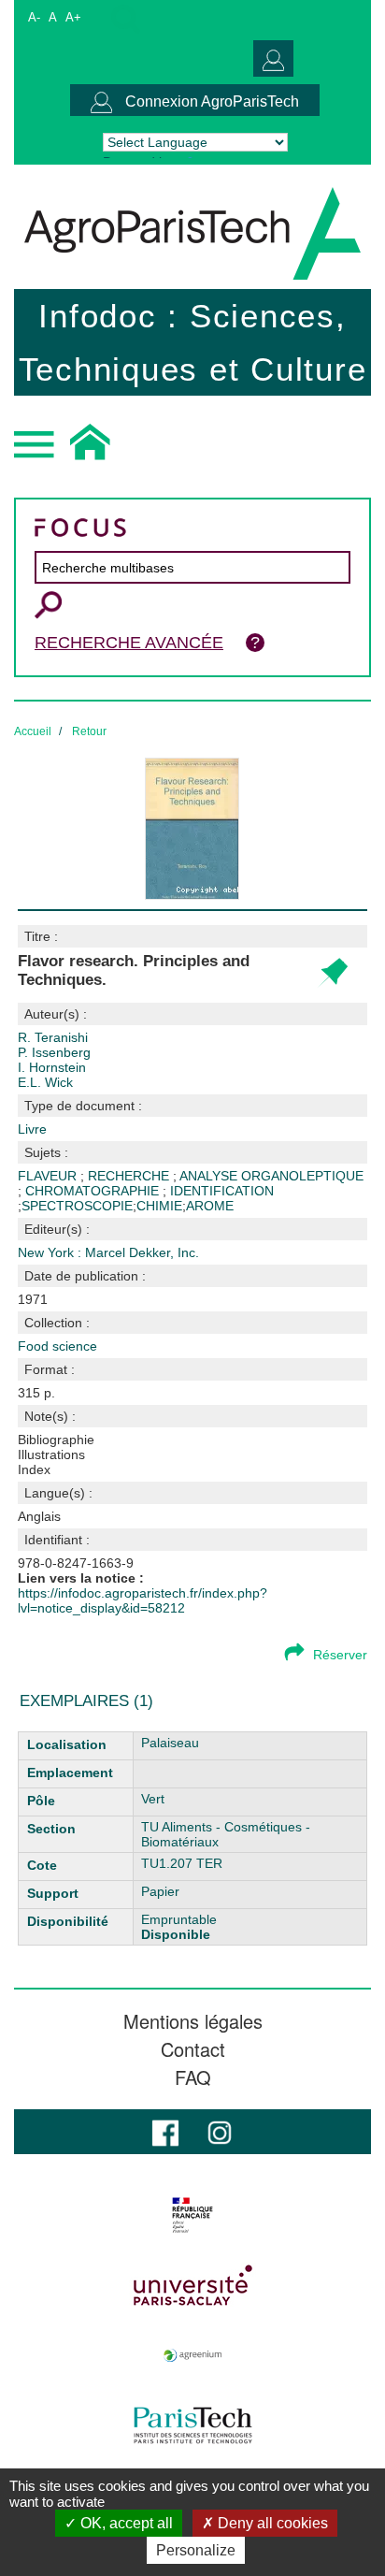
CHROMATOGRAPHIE (94, 1191)
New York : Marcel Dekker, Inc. (108, 1252)
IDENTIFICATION (222, 1191)
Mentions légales (193, 2021)
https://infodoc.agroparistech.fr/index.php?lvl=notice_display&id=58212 (143, 1600)
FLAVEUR (49, 1176)
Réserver (340, 1655)
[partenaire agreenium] (192, 2355)
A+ (73, 17)
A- (34, 17)
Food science (57, 1346)
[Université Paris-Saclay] (192, 2285)
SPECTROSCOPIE (77, 1206)
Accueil (33, 731)
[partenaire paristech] (192, 2425)
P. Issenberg (54, 1052)
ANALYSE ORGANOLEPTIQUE (271, 1176)
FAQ (193, 2077)
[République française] (192, 2215)
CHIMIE (159, 1206)
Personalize (196, 2550)
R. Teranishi (53, 1037)
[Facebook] (165, 2131)
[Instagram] (220, 2131)
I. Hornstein (52, 1067)
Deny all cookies (271, 2523)
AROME (210, 1206)
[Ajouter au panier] (332, 973)
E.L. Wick (45, 1082)
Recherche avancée (129, 643)
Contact (193, 2049)
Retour (89, 731)
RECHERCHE (130, 1176)
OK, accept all (125, 2523)
